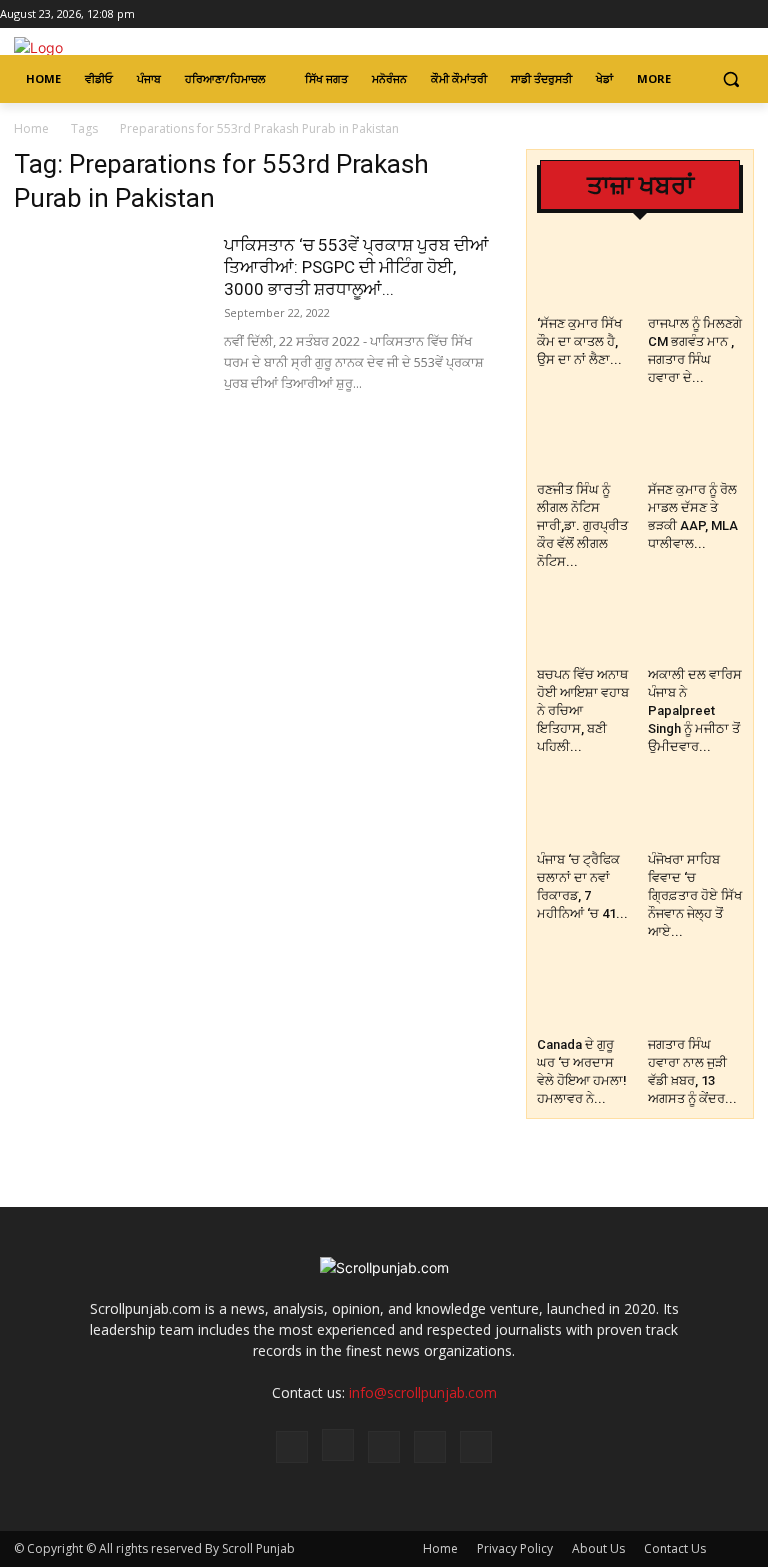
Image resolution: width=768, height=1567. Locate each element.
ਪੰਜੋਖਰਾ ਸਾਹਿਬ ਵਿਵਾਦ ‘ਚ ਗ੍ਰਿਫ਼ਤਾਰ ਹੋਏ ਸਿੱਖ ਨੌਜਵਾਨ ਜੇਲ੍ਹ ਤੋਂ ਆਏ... (695, 895)
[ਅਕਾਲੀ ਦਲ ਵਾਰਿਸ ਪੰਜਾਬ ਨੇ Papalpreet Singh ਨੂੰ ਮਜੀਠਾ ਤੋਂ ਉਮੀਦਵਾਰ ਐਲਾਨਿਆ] (696, 626)
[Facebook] (673, 14)
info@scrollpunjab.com (423, 1392)
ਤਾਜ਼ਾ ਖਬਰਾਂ (640, 185)
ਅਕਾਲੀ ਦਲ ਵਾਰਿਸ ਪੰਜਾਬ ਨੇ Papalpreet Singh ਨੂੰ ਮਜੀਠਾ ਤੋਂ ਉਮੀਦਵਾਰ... (695, 710)
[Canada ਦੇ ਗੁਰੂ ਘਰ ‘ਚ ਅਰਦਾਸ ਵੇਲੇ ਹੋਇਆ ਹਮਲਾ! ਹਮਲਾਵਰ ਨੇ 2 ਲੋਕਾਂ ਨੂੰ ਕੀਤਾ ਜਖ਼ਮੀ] (585, 996)
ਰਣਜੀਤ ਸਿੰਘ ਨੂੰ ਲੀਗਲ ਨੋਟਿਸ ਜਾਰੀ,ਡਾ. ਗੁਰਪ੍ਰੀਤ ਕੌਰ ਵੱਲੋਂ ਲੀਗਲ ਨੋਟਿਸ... (582, 525)
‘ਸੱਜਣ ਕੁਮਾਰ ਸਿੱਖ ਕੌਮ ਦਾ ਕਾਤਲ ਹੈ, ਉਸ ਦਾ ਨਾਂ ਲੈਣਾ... (579, 341)
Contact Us (675, 1548)
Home (31, 128)
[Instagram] (701, 14)
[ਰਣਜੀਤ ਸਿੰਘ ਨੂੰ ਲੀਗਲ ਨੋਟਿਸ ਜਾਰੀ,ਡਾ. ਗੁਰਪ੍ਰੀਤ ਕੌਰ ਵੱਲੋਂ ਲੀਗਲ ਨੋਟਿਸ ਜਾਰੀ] (585, 442)
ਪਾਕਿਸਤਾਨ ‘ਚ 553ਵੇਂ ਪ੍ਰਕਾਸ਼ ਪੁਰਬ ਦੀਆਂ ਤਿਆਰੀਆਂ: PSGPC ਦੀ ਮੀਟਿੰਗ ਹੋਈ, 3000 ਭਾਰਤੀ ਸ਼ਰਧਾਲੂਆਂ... (356, 267)
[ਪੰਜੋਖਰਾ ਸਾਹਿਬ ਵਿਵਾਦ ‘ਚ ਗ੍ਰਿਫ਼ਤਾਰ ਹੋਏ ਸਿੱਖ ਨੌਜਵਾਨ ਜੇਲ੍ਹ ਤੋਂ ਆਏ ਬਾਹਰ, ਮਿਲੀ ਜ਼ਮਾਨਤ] (696, 811)
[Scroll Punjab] (150, 47)
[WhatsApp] (430, 1447)
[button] (730, 79)
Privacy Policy (515, 1548)
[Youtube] (756, 14)
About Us (598, 1548)
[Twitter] (728, 14)
